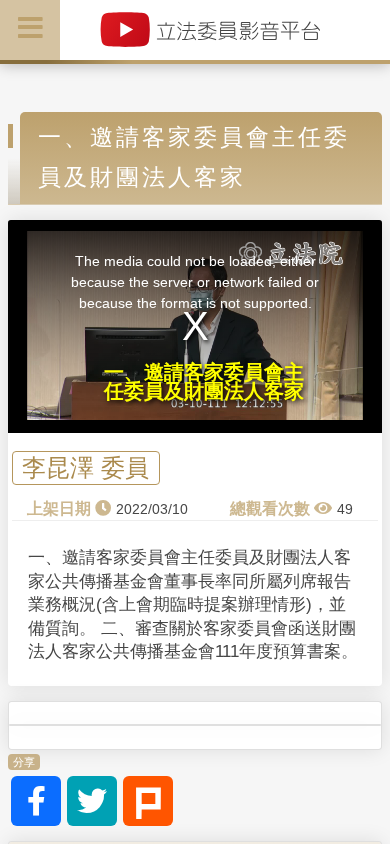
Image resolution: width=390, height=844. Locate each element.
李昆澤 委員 (85, 468)
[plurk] (148, 801)
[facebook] (36, 801)
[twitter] (92, 801)
